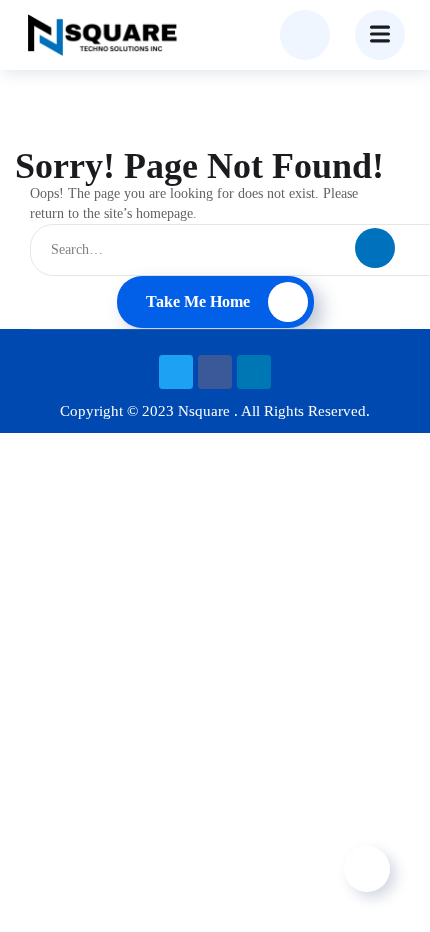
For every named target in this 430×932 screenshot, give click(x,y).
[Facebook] (215, 372)
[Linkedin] (254, 372)
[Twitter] (176, 372)
